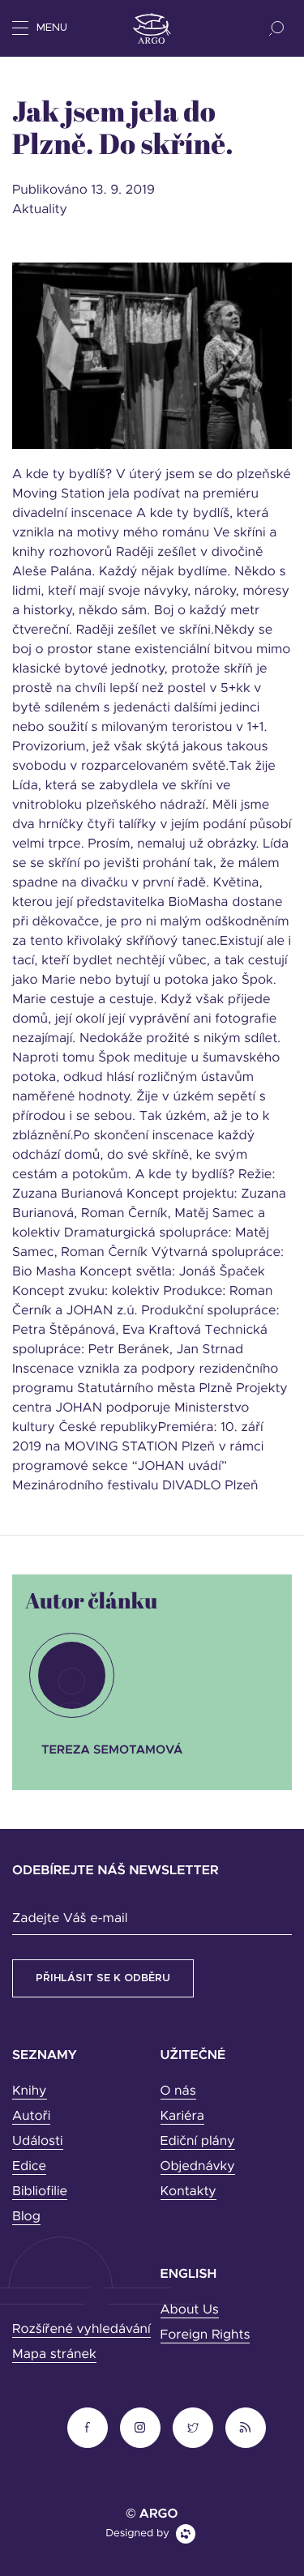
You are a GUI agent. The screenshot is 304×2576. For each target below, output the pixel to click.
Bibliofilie (40, 2192)
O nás (178, 2091)
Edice (29, 2167)
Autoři (31, 2117)
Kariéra (182, 2117)
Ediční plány (198, 2142)
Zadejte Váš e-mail (70, 1919)
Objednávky (198, 2167)
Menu (52, 28)
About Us (190, 2310)
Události (38, 2142)
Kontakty (188, 2192)
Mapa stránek (54, 2355)
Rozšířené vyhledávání (81, 2330)
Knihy (30, 2091)
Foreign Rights (206, 2335)
